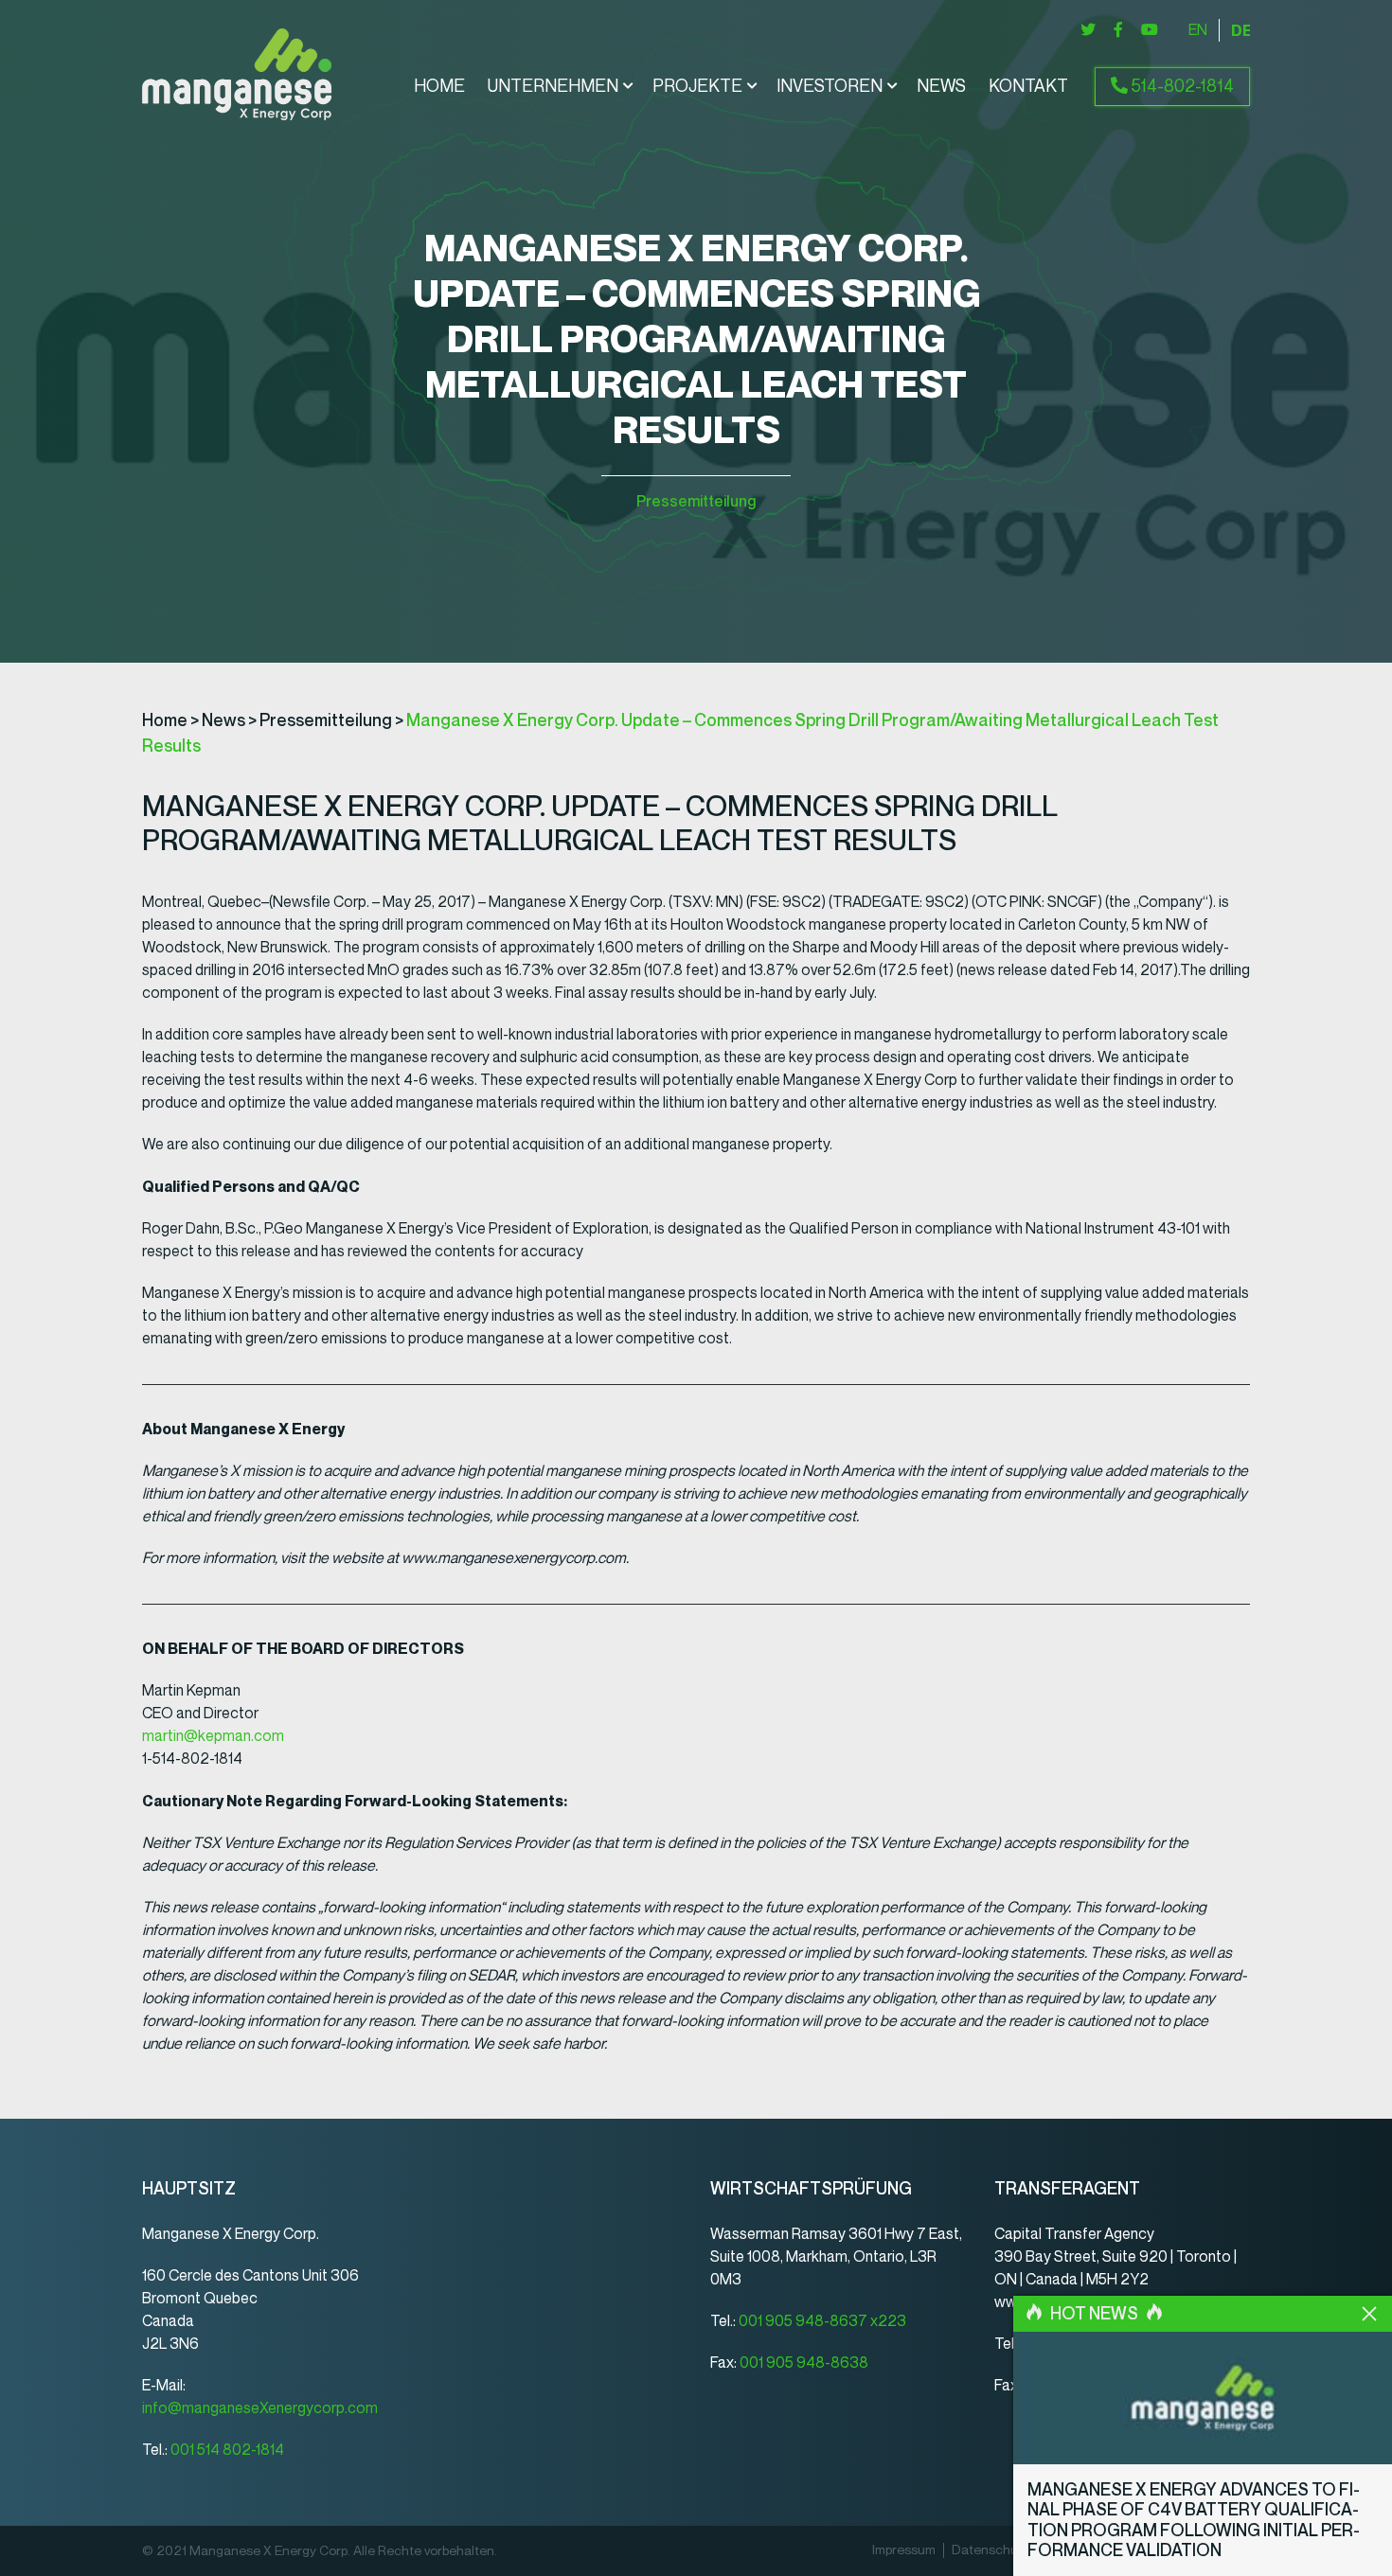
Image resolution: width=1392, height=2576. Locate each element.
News (941, 86)
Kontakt (1028, 86)
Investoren (830, 86)
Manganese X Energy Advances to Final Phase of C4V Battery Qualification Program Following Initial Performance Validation (1194, 2521)
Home (439, 86)
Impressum (904, 2550)
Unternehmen (553, 86)
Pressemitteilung (696, 501)
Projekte (697, 86)
